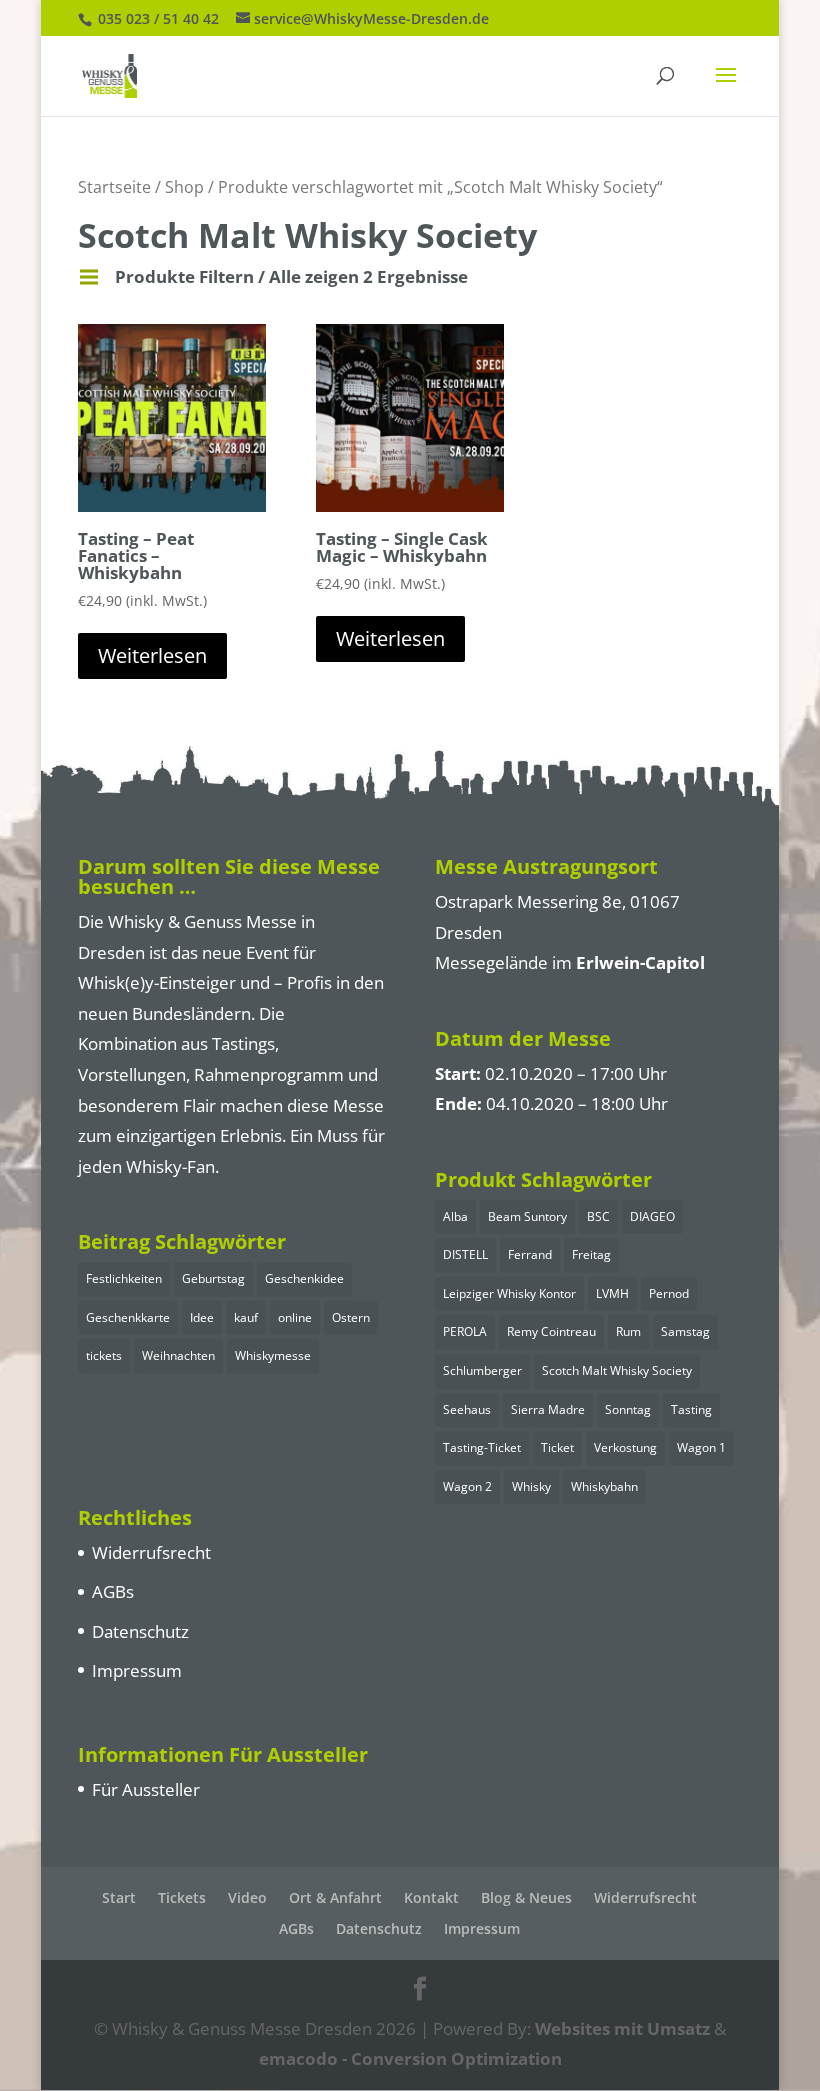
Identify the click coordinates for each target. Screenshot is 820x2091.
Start (119, 1897)
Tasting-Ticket (482, 1447)
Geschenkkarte (128, 1317)
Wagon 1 (701, 1447)
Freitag (591, 1254)
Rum (628, 1331)
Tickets (182, 1897)
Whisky (531, 1486)
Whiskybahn (604, 1486)
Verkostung (625, 1447)
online (295, 1317)
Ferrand (530, 1254)
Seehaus (467, 1409)
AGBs (113, 1591)
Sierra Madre (548, 1409)
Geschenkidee (304, 1278)
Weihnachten (178, 1355)
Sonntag (628, 1409)
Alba (455, 1216)
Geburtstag (213, 1278)
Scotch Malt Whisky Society (617, 1370)
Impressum (137, 1670)
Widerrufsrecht (151, 1552)
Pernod (669, 1293)
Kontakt (431, 1897)
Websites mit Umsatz (622, 2028)
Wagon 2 (467, 1486)
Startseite (114, 187)
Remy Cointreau (551, 1331)
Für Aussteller (146, 1789)
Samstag (685, 1331)
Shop (184, 187)
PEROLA (465, 1331)
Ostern (351, 1317)
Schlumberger (482, 1370)
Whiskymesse (273, 1355)
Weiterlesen (152, 655)
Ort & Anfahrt (335, 1897)
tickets (104, 1355)
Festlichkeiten (124, 1278)
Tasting (691, 1409)
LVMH (612, 1293)
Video (247, 1897)
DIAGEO (652, 1216)
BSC (598, 1216)
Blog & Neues (526, 1897)
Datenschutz (140, 1631)
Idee (202, 1317)
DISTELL (465, 1254)
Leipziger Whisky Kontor (509, 1293)
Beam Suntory (527, 1216)
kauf (246, 1317)
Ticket (557, 1447)
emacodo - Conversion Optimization (410, 2058)
